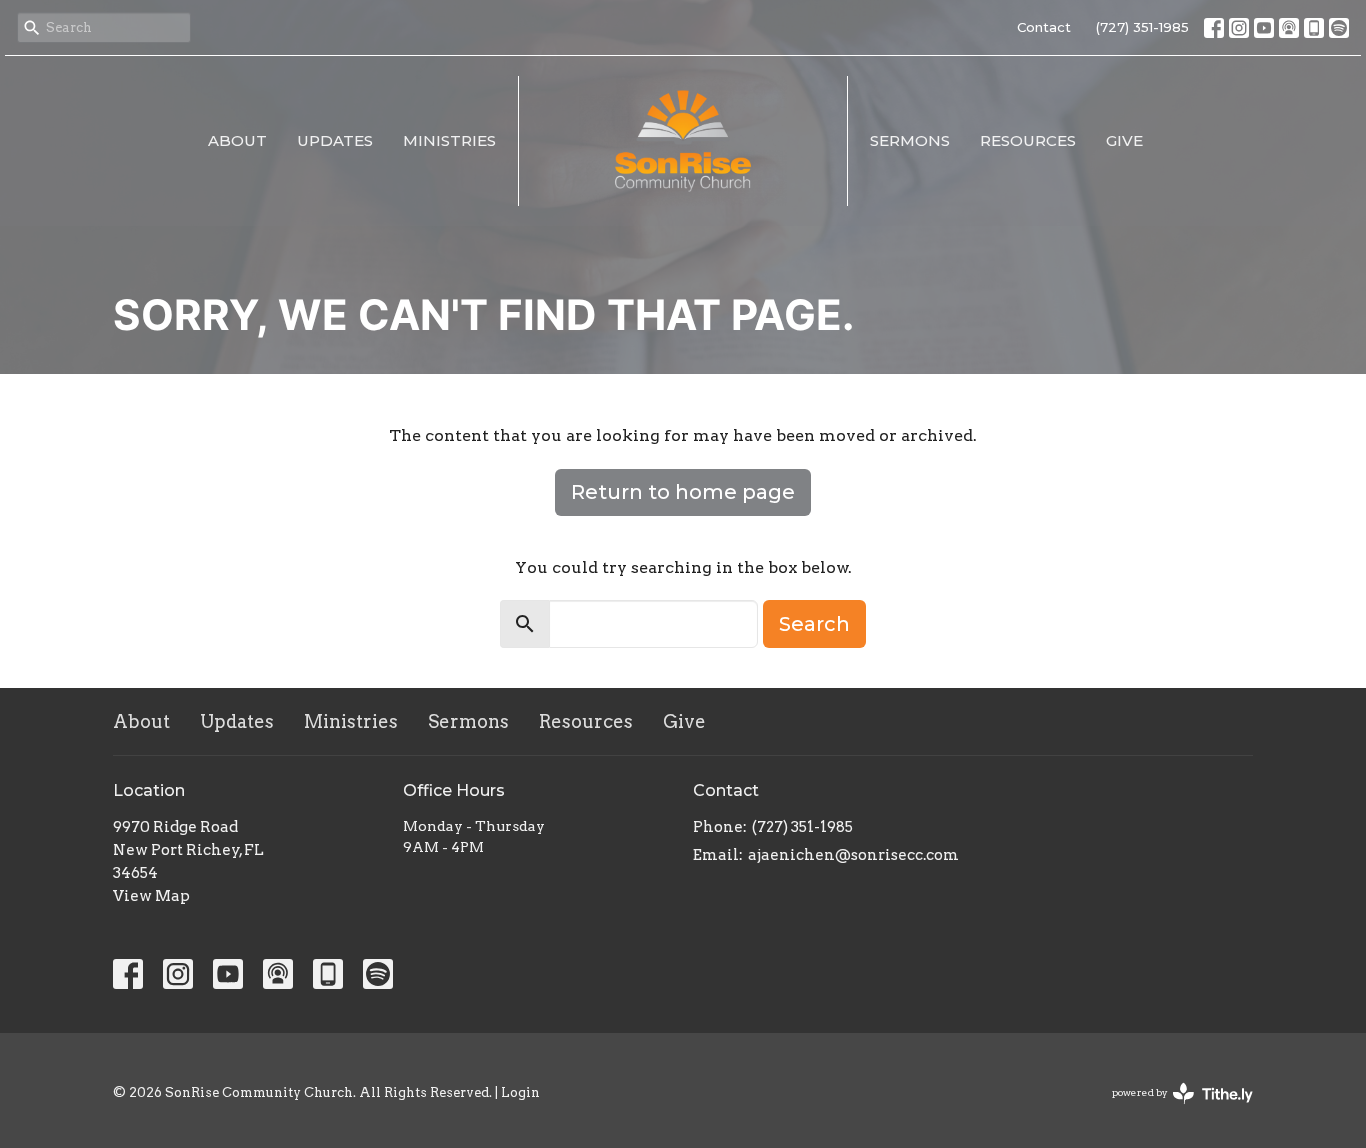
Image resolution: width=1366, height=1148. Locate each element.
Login (520, 1092)
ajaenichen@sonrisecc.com (853, 855)
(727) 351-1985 (1142, 27)
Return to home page (683, 492)
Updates (335, 140)
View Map (151, 896)
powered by (1172, 1109)
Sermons (910, 140)
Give (1124, 140)
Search (814, 624)
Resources (1028, 140)
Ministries (449, 140)
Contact (1044, 27)
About (237, 140)
